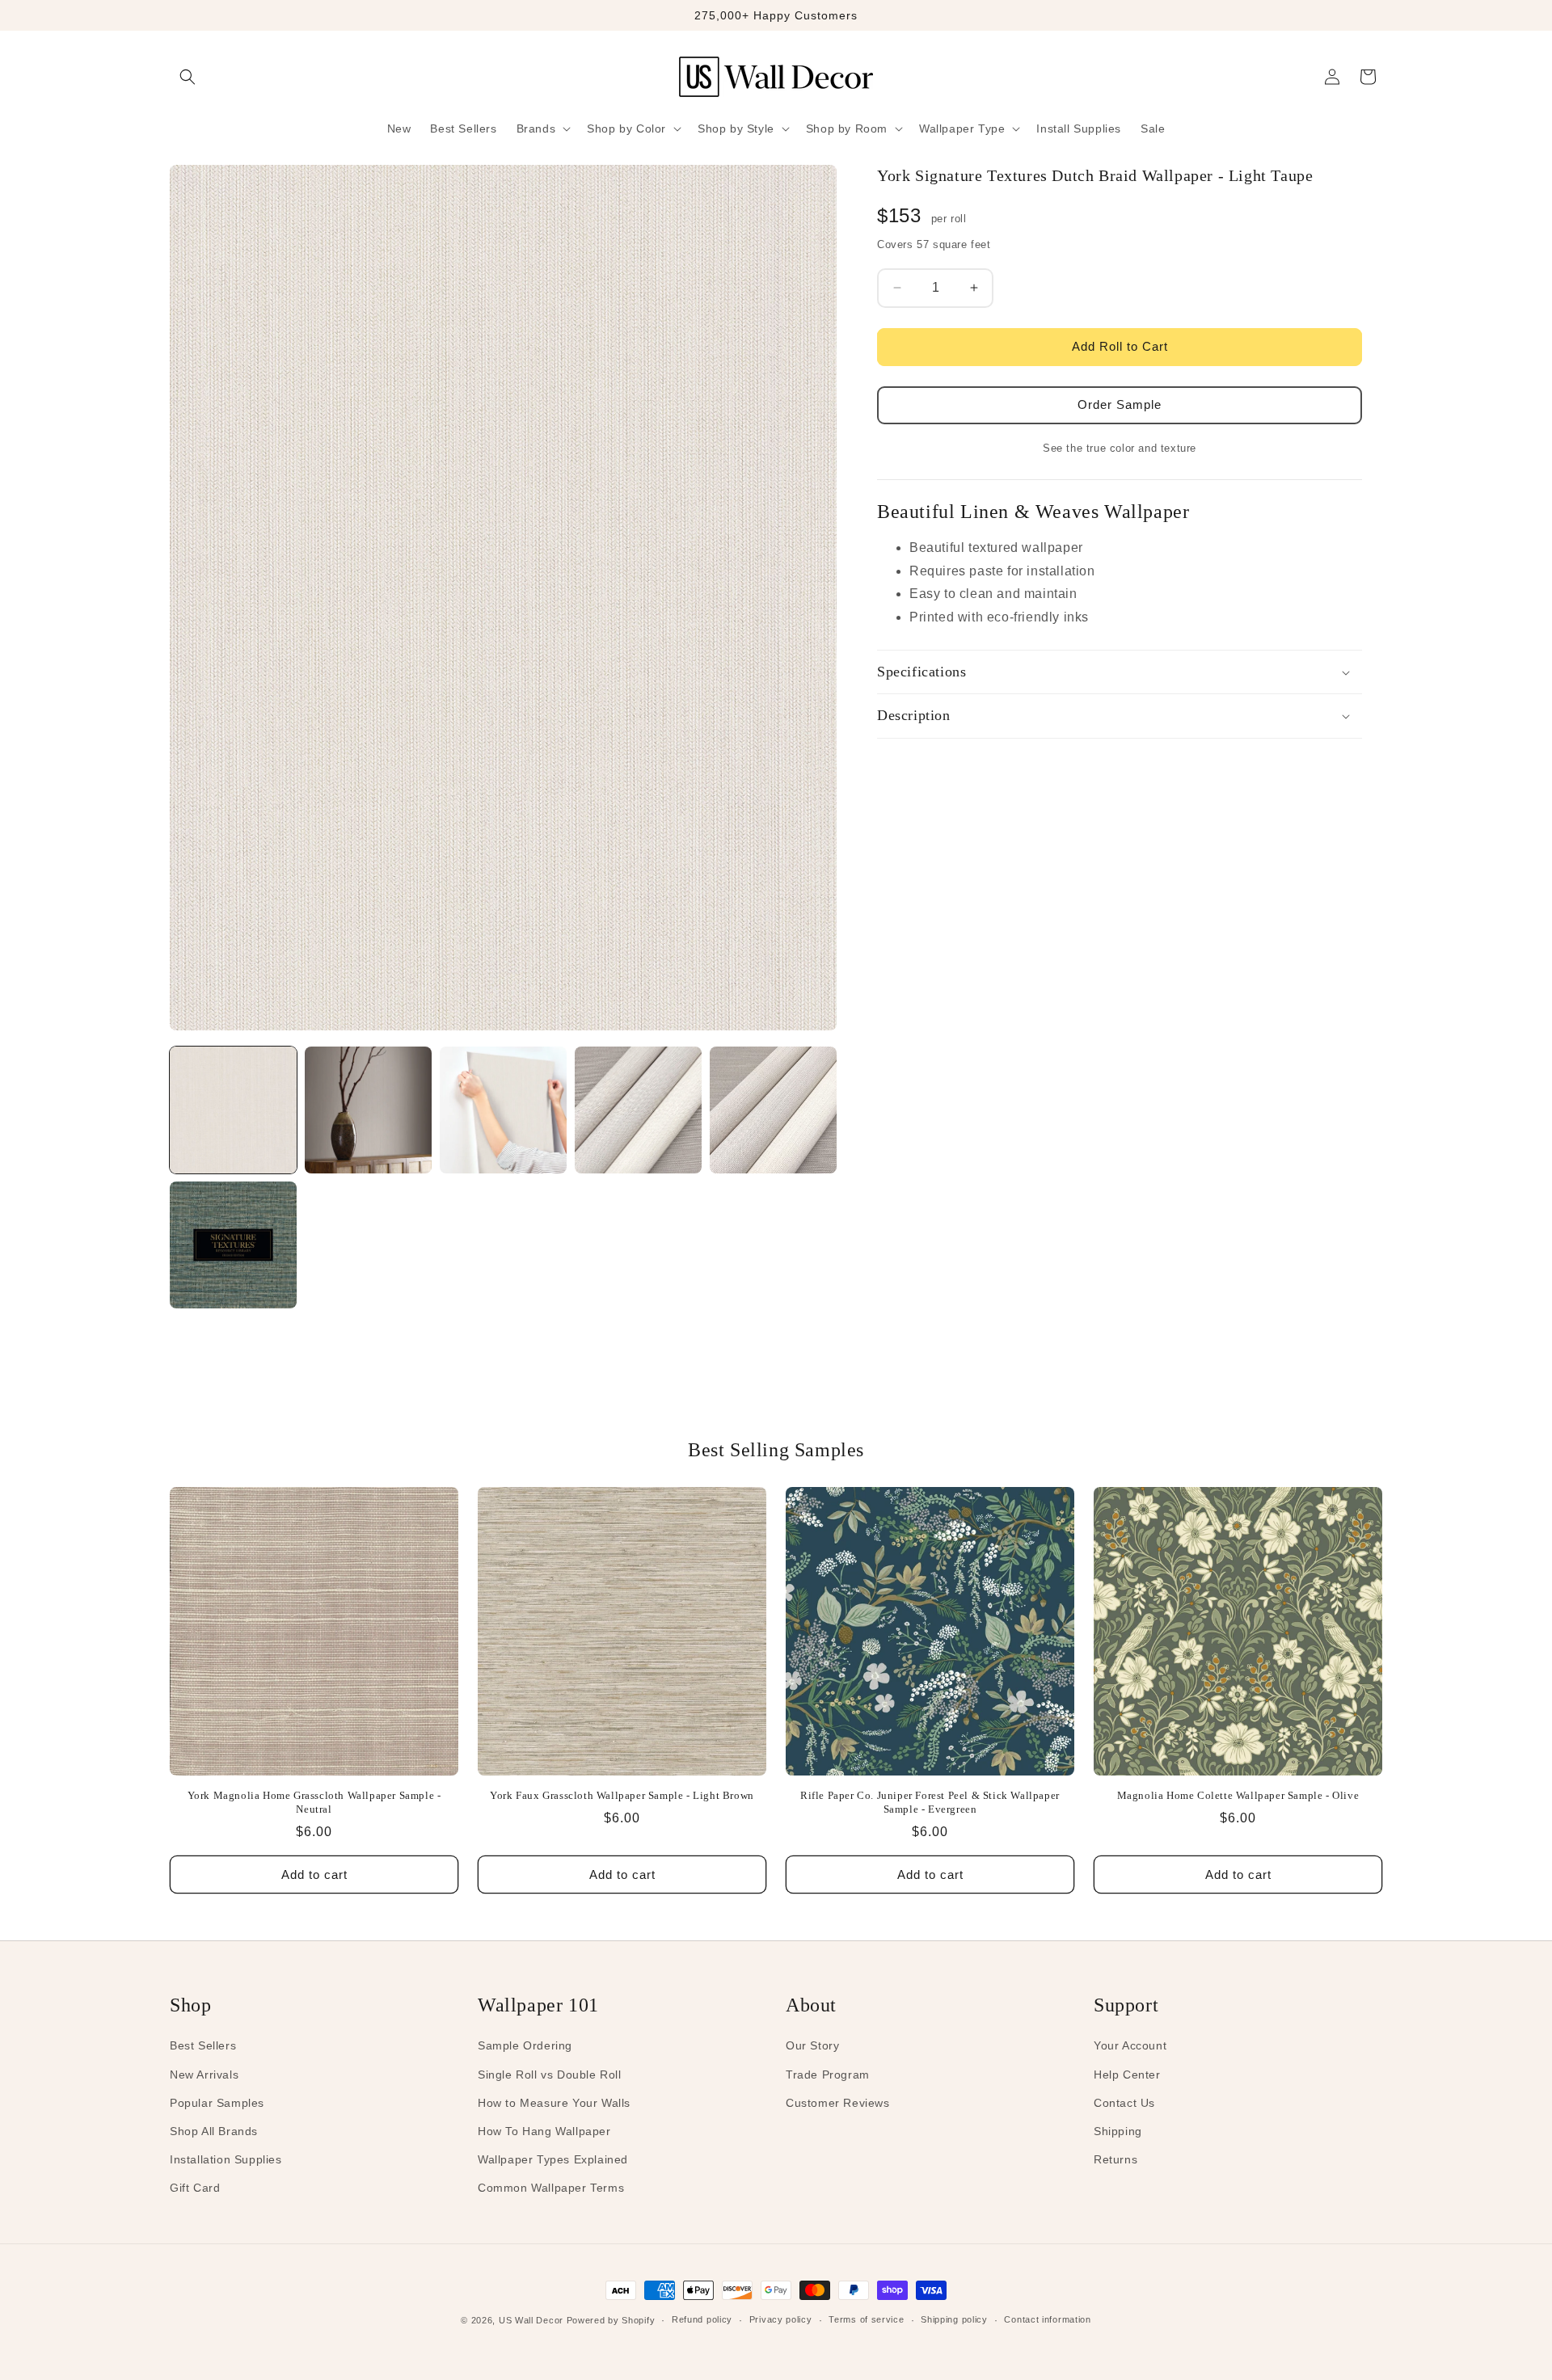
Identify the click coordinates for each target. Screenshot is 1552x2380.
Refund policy (702, 2319)
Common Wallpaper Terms (551, 2188)
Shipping (1118, 2131)
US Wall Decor (531, 2320)
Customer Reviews (838, 2103)
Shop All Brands (214, 2131)
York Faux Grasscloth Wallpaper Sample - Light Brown (622, 1795)
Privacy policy (781, 2319)
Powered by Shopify (611, 2320)
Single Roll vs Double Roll (550, 2075)
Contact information (1047, 2319)
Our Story (812, 2045)
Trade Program (828, 2075)
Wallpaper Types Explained (553, 2159)
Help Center (1127, 2075)
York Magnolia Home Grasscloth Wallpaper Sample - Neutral (314, 1802)
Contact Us (1124, 2103)
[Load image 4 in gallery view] (638, 1110)
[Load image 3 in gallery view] (503, 1110)
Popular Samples (217, 2103)
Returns (1115, 2159)
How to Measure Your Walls (554, 2103)
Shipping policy (954, 2319)
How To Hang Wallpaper (544, 2131)
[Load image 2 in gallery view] (368, 1110)
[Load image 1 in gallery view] (233, 1110)
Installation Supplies (226, 2159)
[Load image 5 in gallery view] (773, 1110)
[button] (188, 77)
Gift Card (195, 2188)
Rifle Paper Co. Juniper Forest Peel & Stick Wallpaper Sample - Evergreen (930, 1802)
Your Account (1130, 2045)
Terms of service (866, 2319)
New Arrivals (204, 2075)
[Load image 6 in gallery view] (233, 1245)
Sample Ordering (525, 2045)
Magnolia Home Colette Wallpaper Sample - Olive (1238, 1795)
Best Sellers (203, 2045)
